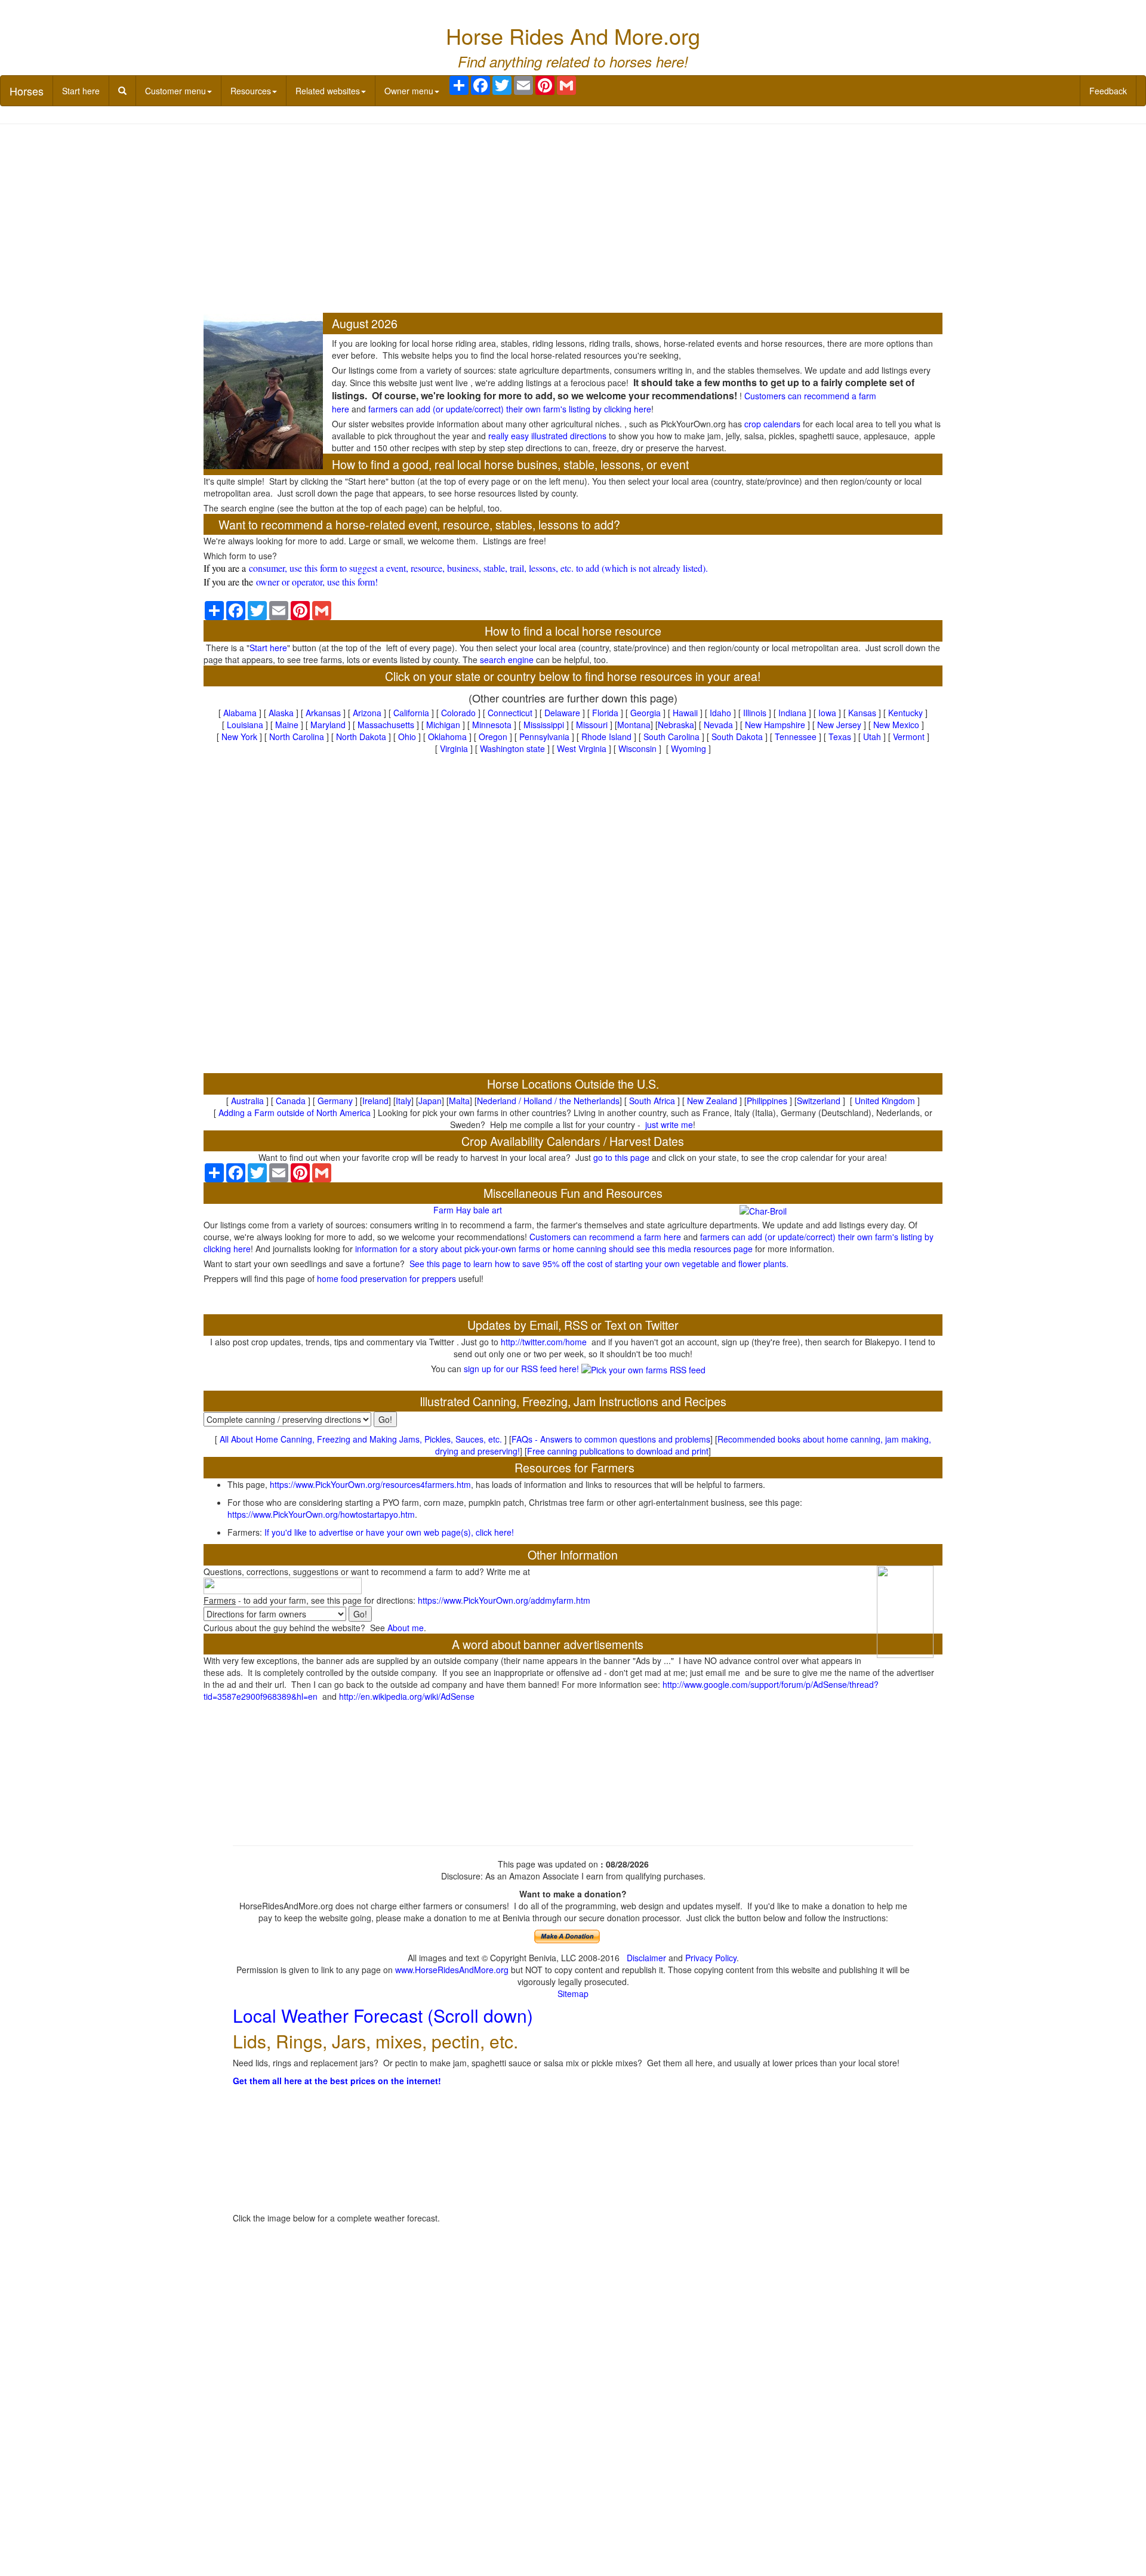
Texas (840, 737)
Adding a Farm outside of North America (295, 1113)
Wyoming (688, 748)
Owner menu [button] (409, 91)
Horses (27, 91)
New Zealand (712, 1101)
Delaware (562, 713)
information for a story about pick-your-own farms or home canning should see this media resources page (553, 1249)
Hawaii (685, 713)
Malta (459, 1101)
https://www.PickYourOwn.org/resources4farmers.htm (370, 1484)
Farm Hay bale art (468, 1210)
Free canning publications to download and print (618, 1451)
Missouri (592, 725)
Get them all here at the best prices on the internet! (337, 2081)
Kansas (862, 713)
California (411, 713)
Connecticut (510, 713)
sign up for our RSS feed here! (523, 1369)
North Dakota (361, 737)
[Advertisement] (573, 220)
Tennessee (796, 737)
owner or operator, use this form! (317, 582)
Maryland (328, 725)
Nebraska (676, 725)
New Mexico (896, 725)
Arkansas (323, 713)
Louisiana (245, 725)
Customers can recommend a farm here (605, 1237)
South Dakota (737, 737)
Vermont (909, 737)
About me (406, 1628)
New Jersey (839, 725)
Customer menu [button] (175, 91)
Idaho (720, 713)
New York (239, 737)
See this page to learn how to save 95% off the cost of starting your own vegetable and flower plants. (599, 1264)
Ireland (375, 1101)
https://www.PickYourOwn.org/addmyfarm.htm (504, 1600)
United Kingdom (885, 1101)
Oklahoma (447, 737)
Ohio (407, 737)
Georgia (646, 713)
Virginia (454, 748)
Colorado (458, 713)
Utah (872, 737)
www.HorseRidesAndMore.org (452, 1970)
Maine (287, 725)
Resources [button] (251, 91)
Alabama (240, 713)
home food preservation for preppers (386, 1278)
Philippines (767, 1101)
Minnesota (492, 725)
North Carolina (297, 737)
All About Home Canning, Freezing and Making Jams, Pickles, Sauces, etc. (361, 1439)
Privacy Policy (711, 1958)
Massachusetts (386, 725)
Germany (335, 1101)
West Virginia (582, 748)
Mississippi (544, 725)
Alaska (281, 713)
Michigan (443, 725)
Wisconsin (637, 748)
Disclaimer (646, 1958)
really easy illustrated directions (547, 436)
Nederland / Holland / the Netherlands (548, 1101)
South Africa (652, 1101)
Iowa (827, 713)
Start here (81, 91)
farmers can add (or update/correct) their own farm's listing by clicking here (510, 409)
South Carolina (671, 737)
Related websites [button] (328, 91)
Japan (430, 1101)
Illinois (755, 713)
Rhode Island (606, 737)
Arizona (367, 713)
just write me (669, 1124)
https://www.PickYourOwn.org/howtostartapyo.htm (321, 1514)
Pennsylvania (544, 737)
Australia (247, 1101)
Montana (634, 725)
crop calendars (772, 424)
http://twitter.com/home (544, 1342)
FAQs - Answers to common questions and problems (611, 1439)
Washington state (512, 748)
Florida (605, 713)
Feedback (1108, 91)
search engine (507, 660)
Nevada (718, 725)
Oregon (493, 737)
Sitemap (573, 1993)
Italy (403, 1101)
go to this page (621, 1157)
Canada (291, 1101)
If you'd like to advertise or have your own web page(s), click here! (389, 1532)
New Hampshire (775, 725)
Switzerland (819, 1101)
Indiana (792, 713)
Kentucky (905, 713)
